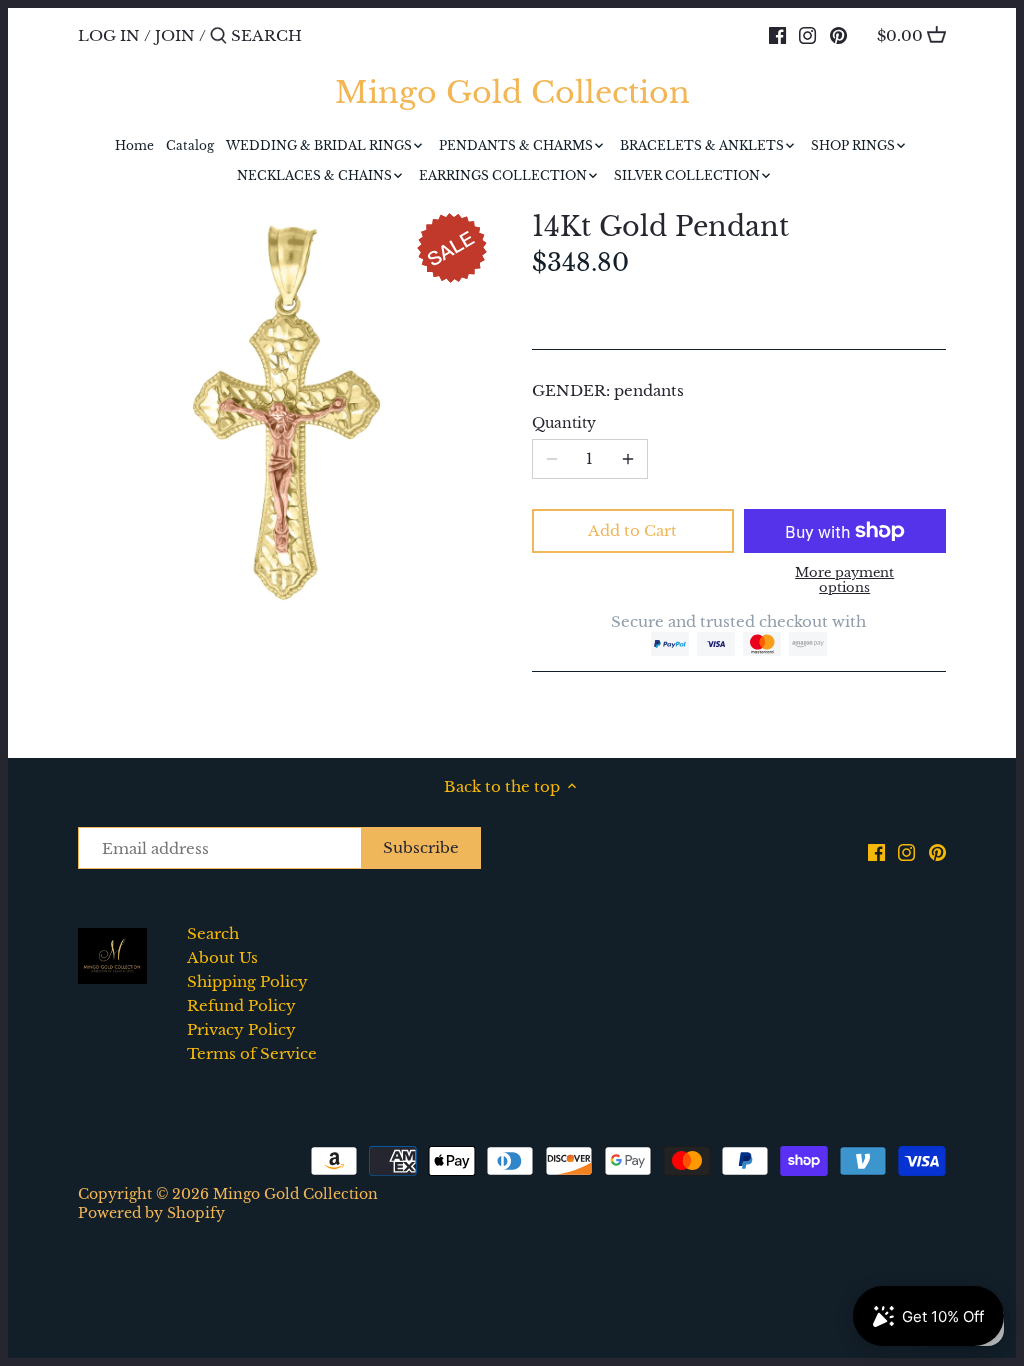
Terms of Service (252, 1053)
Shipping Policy (247, 981)
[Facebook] (777, 35)
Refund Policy (241, 1005)
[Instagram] (807, 35)
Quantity (564, 424)
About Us (222, 957)
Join (175, 35)
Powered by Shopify (151, 1213)
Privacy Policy (241, 1029)
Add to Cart (632, 530)
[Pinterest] (838, 35)
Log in (109, 35)
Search (213, 933)
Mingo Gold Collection (512, 93)
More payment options (844, 580)
